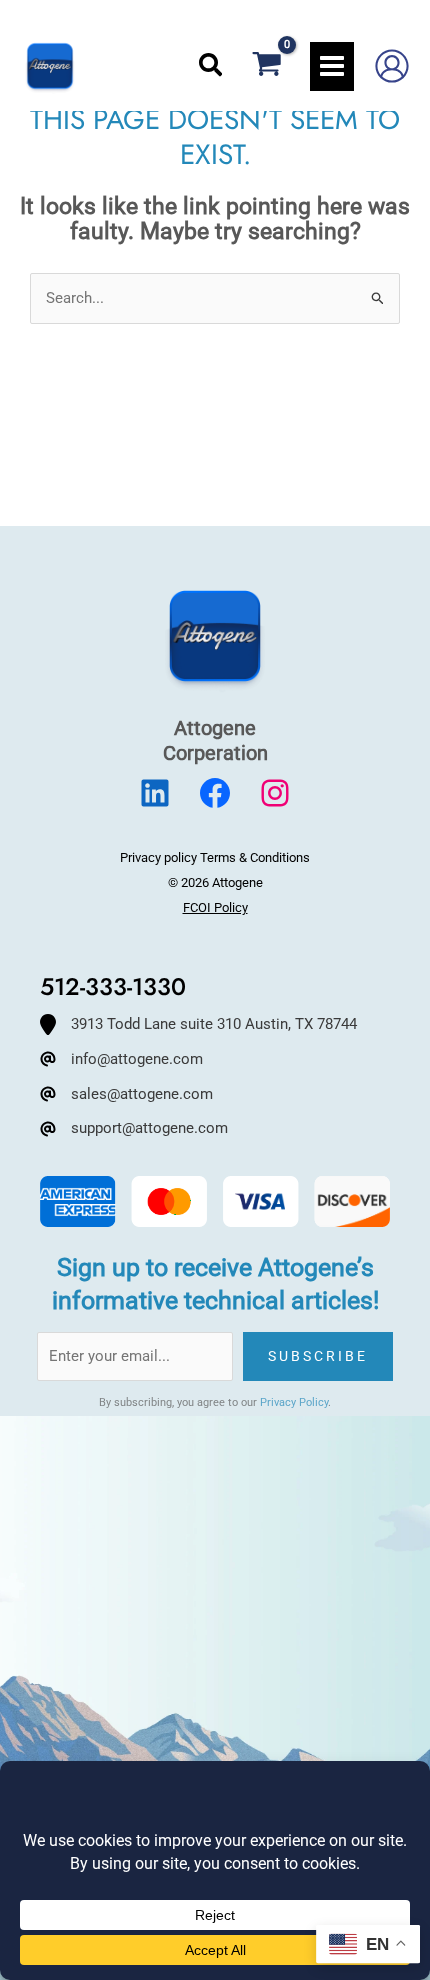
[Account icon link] (392, 66)
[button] (211, 66)
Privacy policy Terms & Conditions (215, 857)
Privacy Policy (294, 1402)
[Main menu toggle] (332, 66)
